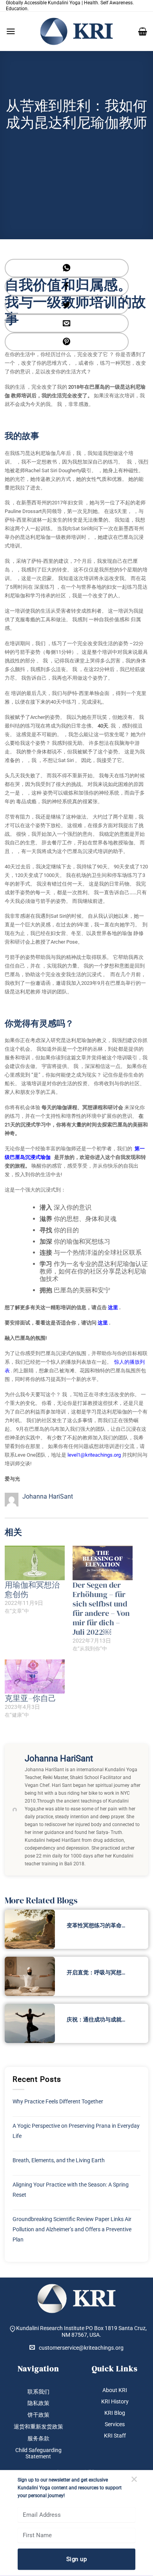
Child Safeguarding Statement (38, 2453)
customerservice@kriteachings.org (81, 2348)
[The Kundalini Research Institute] (76, 31)
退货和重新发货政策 (38, 2427)
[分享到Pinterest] (67, 342)
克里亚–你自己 (30, 1698)
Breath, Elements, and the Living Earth (59, 2160)
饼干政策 (38, 2415)
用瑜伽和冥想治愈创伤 (32, 1590)
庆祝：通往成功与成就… (96, 2019)
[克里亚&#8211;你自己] (35, 1677)
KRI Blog (115, 2413)
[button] (11, 31)
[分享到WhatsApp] (67, 268)
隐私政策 (38, 2403)
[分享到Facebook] (67, 287)
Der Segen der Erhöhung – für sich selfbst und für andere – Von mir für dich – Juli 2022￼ (101, 1608)
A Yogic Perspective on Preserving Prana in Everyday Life (76, 2131)
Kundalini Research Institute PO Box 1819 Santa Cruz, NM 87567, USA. (81, 2331)
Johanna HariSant (48, 1496)
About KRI (115, 2390)
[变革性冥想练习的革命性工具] (30, 1929)
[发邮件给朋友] (67, 323)
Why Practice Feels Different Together (58, 2101)
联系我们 (38, 2392)
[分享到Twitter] (67, 305)
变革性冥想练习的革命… (96, 1925)
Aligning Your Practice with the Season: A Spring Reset (71, 2190)
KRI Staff (115, 2436)
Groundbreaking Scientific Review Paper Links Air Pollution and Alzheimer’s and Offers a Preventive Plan (72, 2229)
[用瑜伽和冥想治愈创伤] (35, 1563)
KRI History (115, 2401)
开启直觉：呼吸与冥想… (96, 1972)
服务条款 (38, 2438)
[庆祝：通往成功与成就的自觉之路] (30, 2023)
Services (115, 2424)
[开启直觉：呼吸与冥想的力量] (30, 1976)
